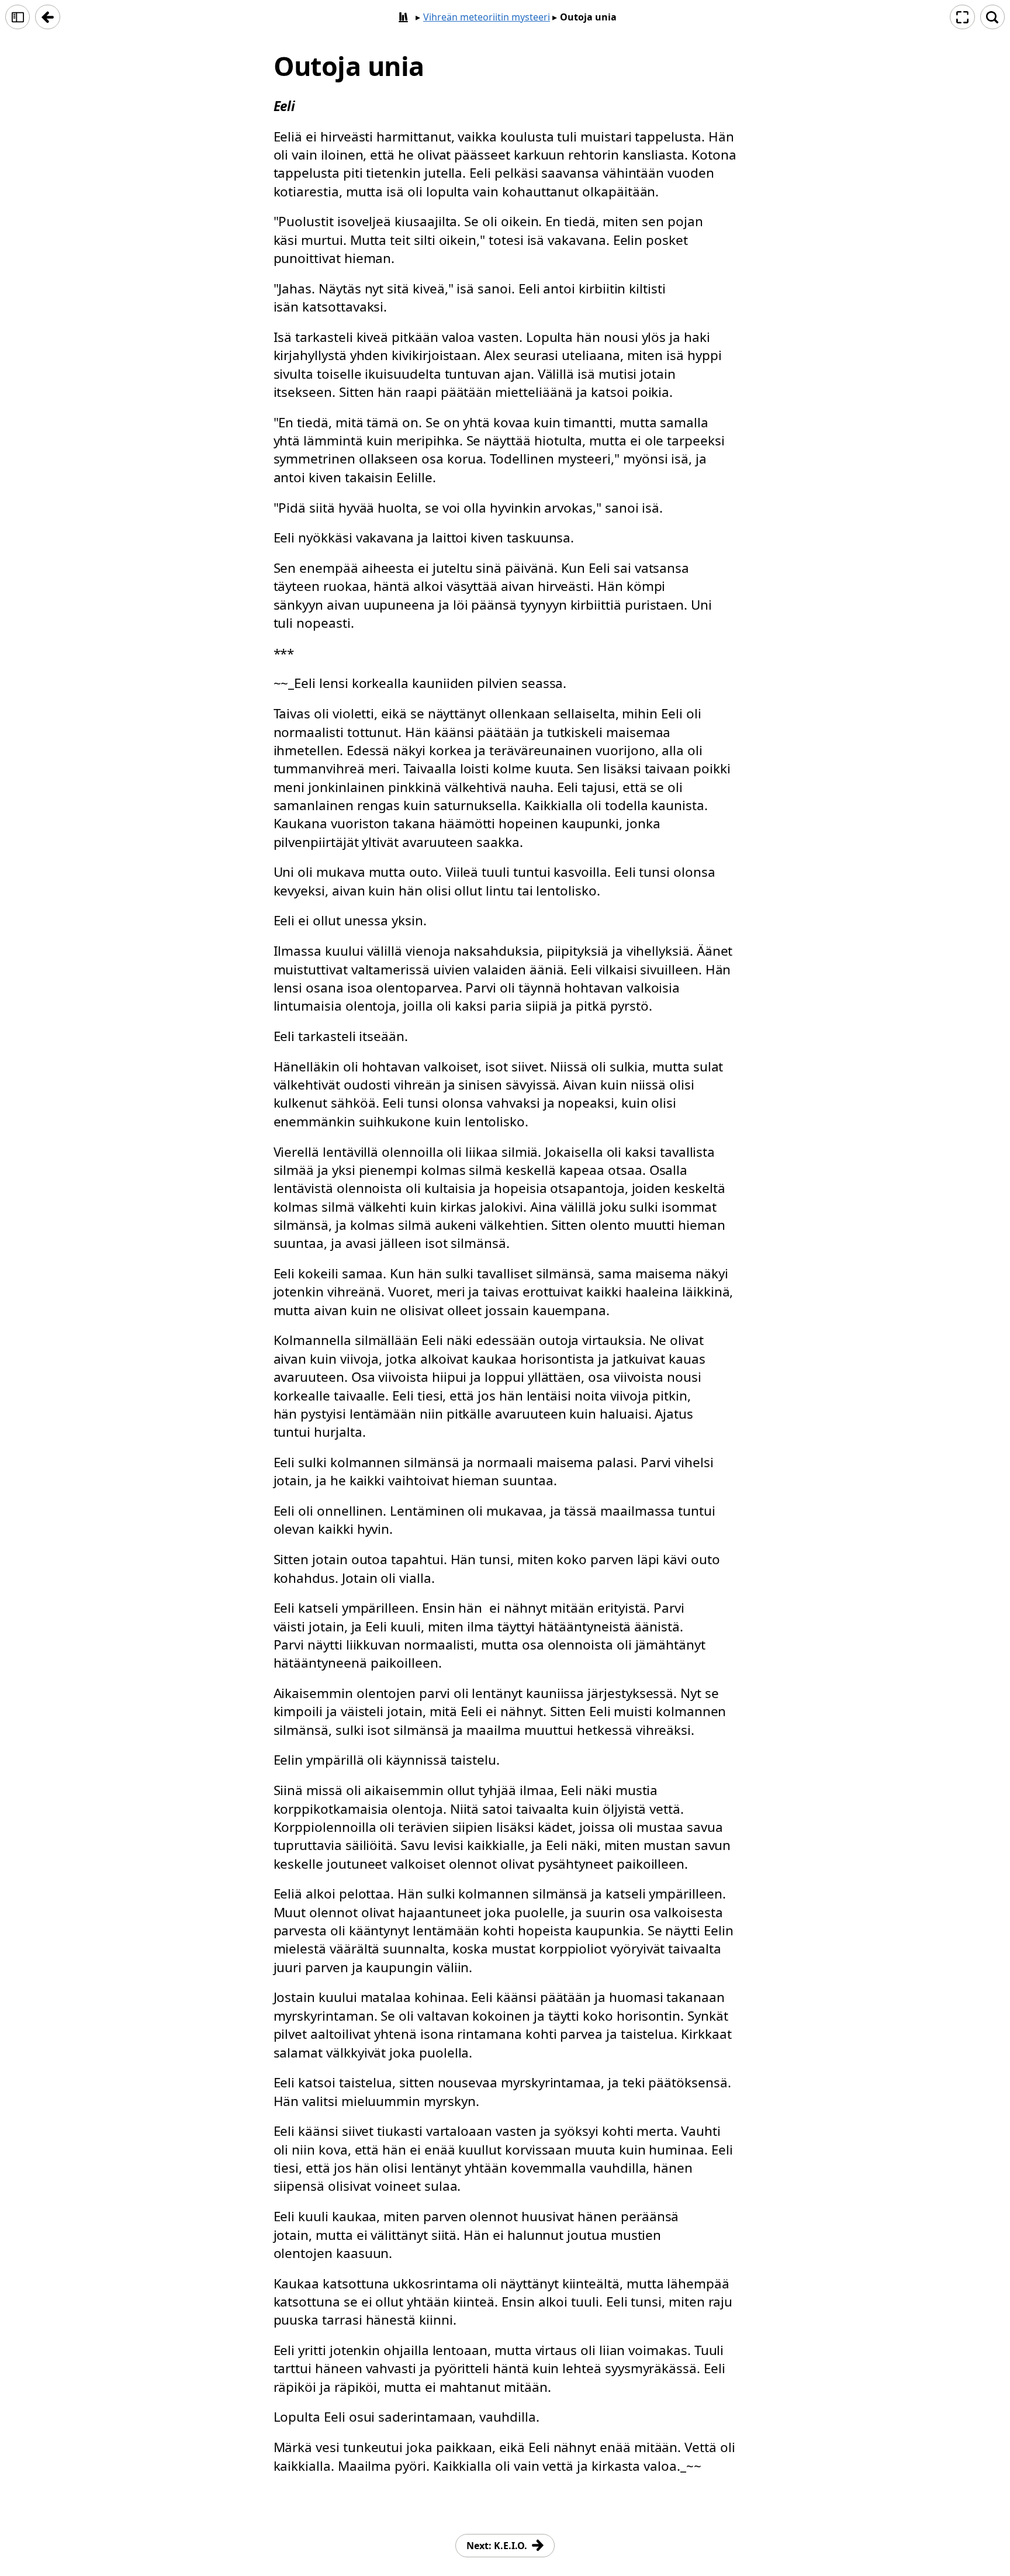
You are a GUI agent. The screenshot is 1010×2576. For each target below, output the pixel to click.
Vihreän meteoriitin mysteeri (487, 17)
